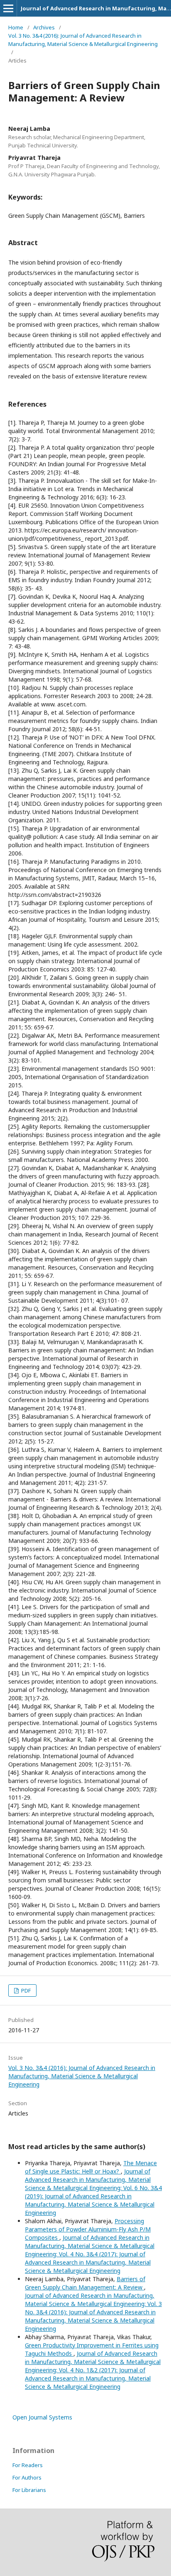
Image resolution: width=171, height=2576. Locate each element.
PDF (25, 1990)
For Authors (27, 2477)
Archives (44, 27)
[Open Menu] (8, 8)
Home (16, 27)
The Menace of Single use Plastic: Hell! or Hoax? (91, 2167)
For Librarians (29, 2490)
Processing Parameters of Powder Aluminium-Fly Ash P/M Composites (88, 2229)
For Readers (28, 2465)
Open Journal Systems (42, 2417)
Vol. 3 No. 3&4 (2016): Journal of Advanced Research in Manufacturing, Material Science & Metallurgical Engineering (83, 40)
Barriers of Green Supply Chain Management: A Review (85, 2283)
